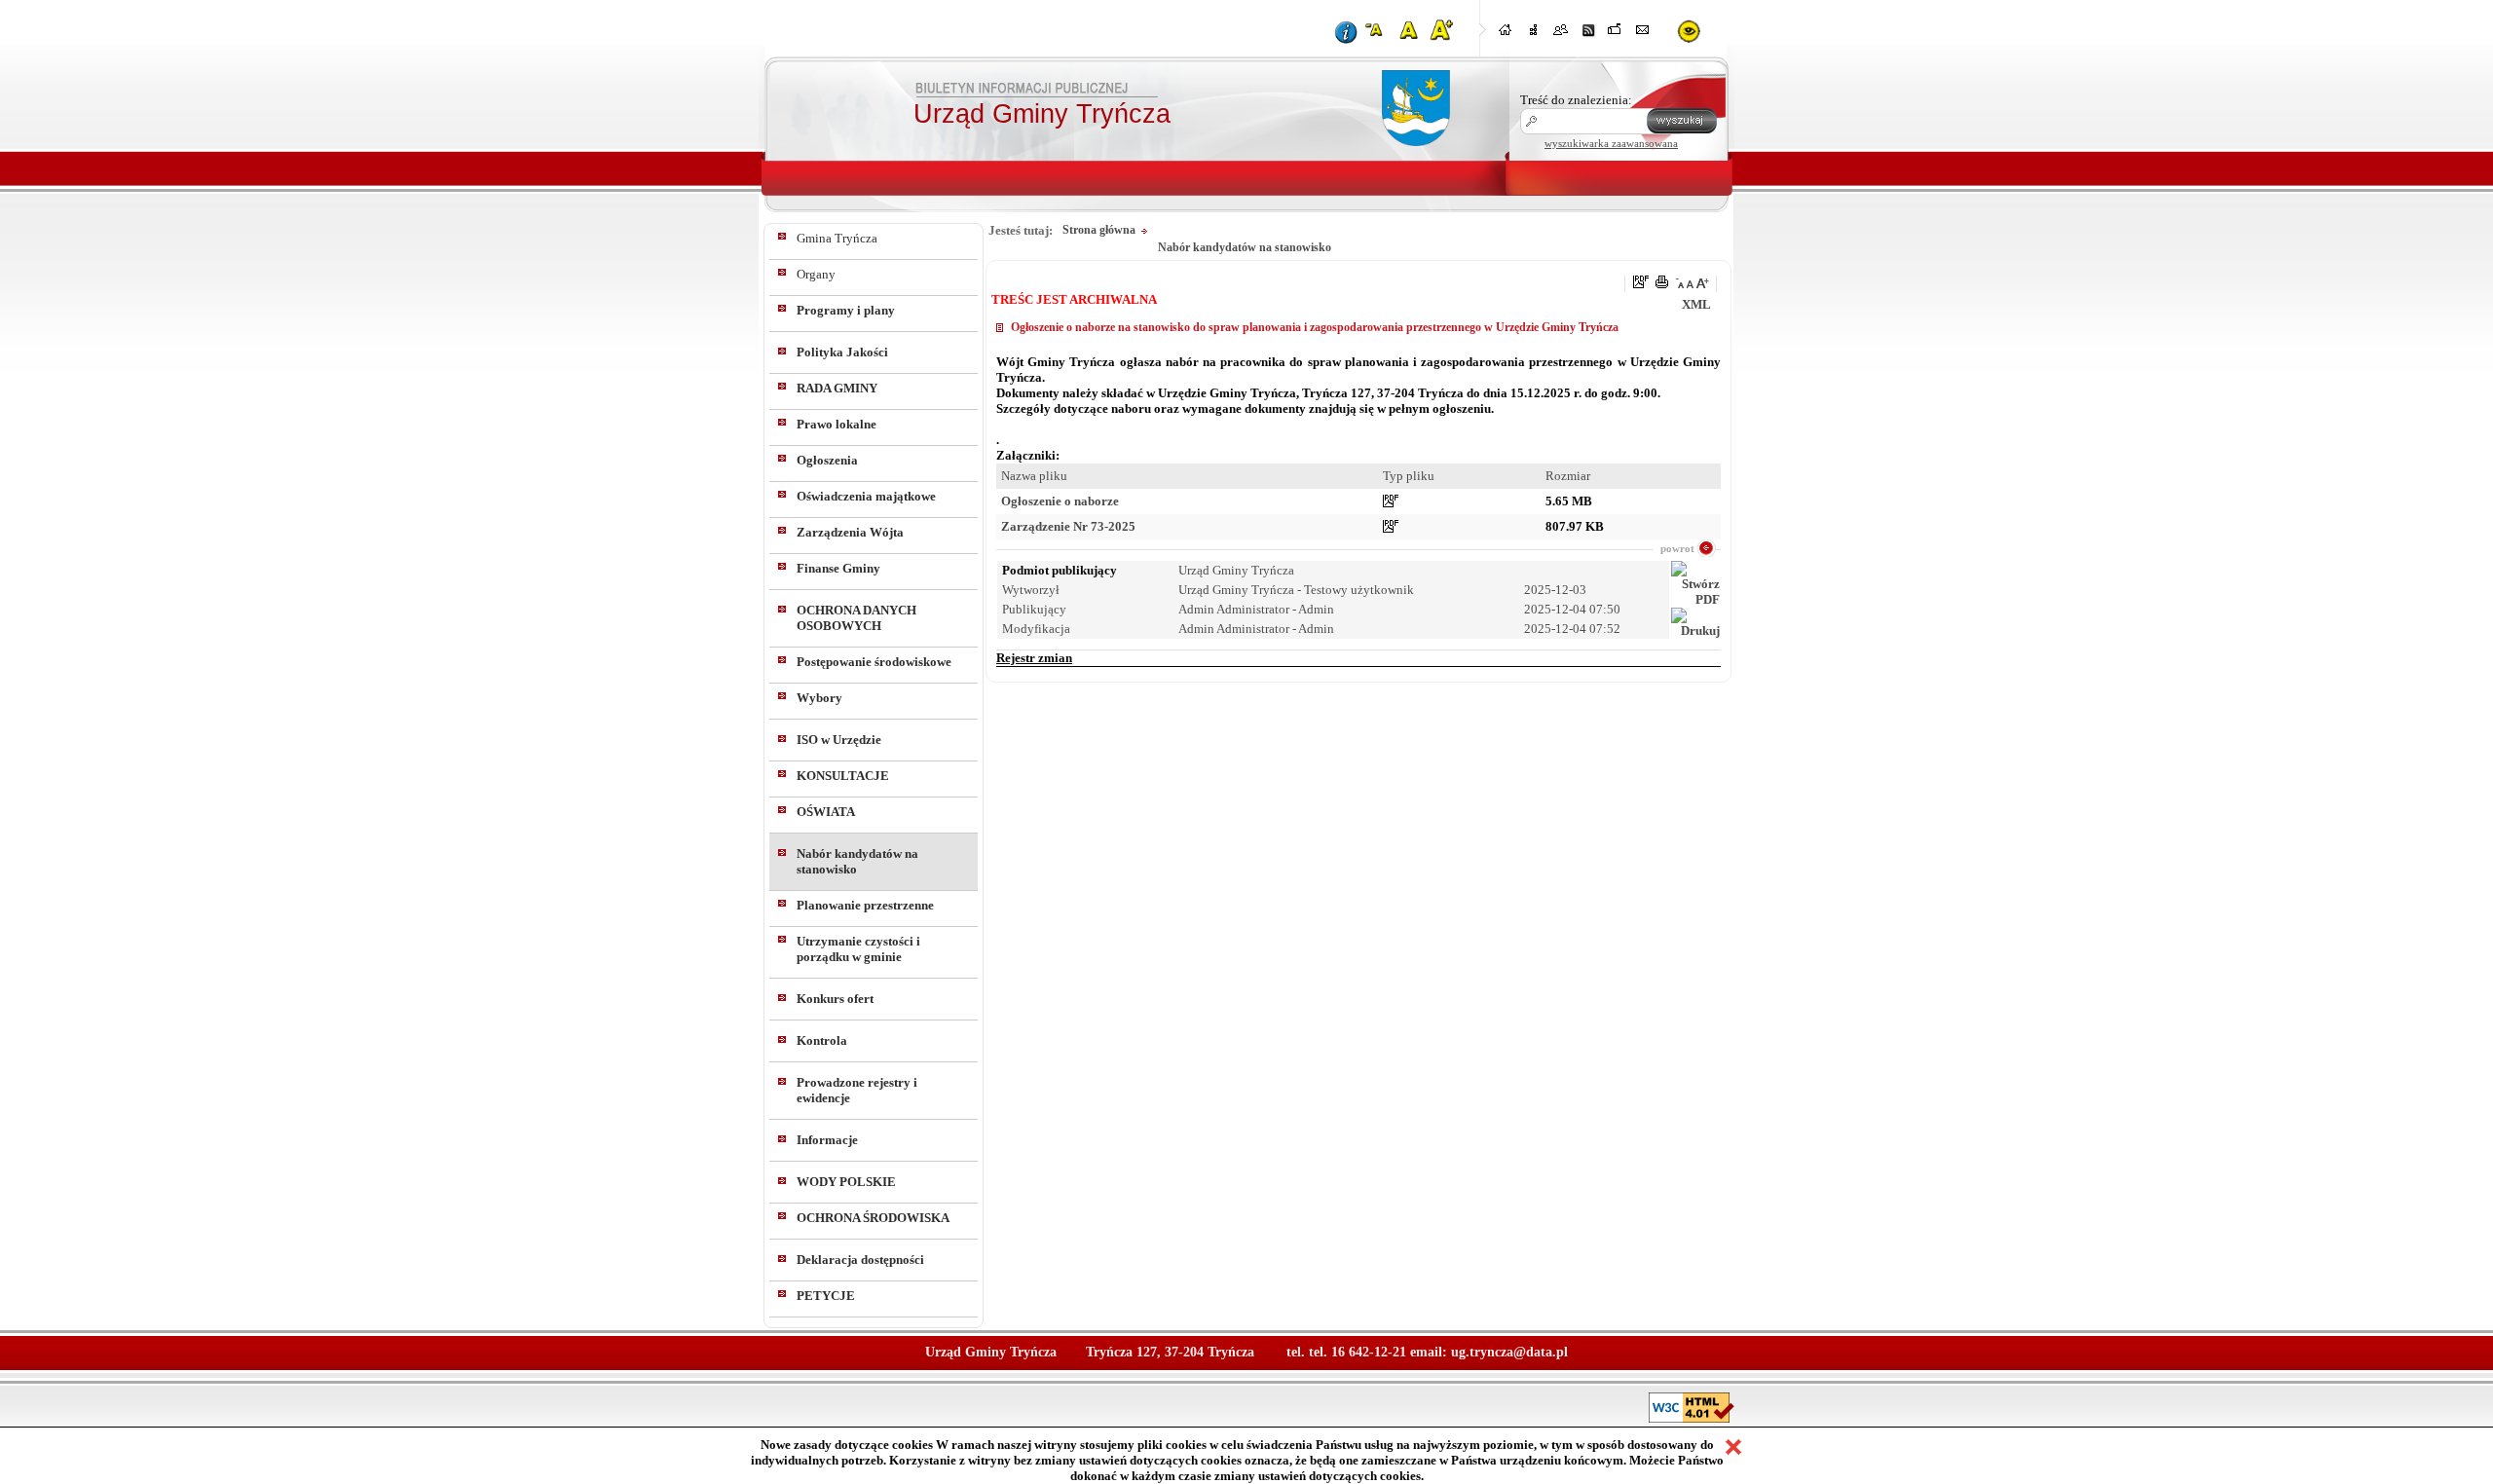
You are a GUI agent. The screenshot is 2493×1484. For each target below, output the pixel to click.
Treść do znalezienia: (1576, 100)
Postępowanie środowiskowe (874, 662)
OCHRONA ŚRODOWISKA (873, 1218)
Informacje (827, 1140)
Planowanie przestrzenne (865, 905)
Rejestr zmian (1034, 658)
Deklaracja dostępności (860, 1260)
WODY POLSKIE (846, 1182)
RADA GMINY (837, 388)
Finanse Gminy (838, 568)
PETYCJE (826, 1296)
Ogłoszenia (827, 460)
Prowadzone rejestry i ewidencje (857, 1090)
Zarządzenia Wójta (850, 532)
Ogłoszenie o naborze (1060, 501)
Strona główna (1099, 230)
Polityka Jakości (842, 352)
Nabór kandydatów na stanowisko (857, 861)
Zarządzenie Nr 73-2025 (1068, 526)
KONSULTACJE (843, 776)
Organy (816, 274)
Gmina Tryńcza (837, 238)
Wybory (819, 698)
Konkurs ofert (835, 999)
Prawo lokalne (837, 424)
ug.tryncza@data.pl (1509, 1352)
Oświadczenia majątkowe (866, 496)
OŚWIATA (826, 812)
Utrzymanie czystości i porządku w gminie (858, 949)
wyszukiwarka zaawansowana (1611, 143)
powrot (1677, 548)
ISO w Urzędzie (839, 740)
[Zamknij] (1733, 1447)
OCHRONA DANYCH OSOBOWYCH (856, 618)
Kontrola (822, 1040)
